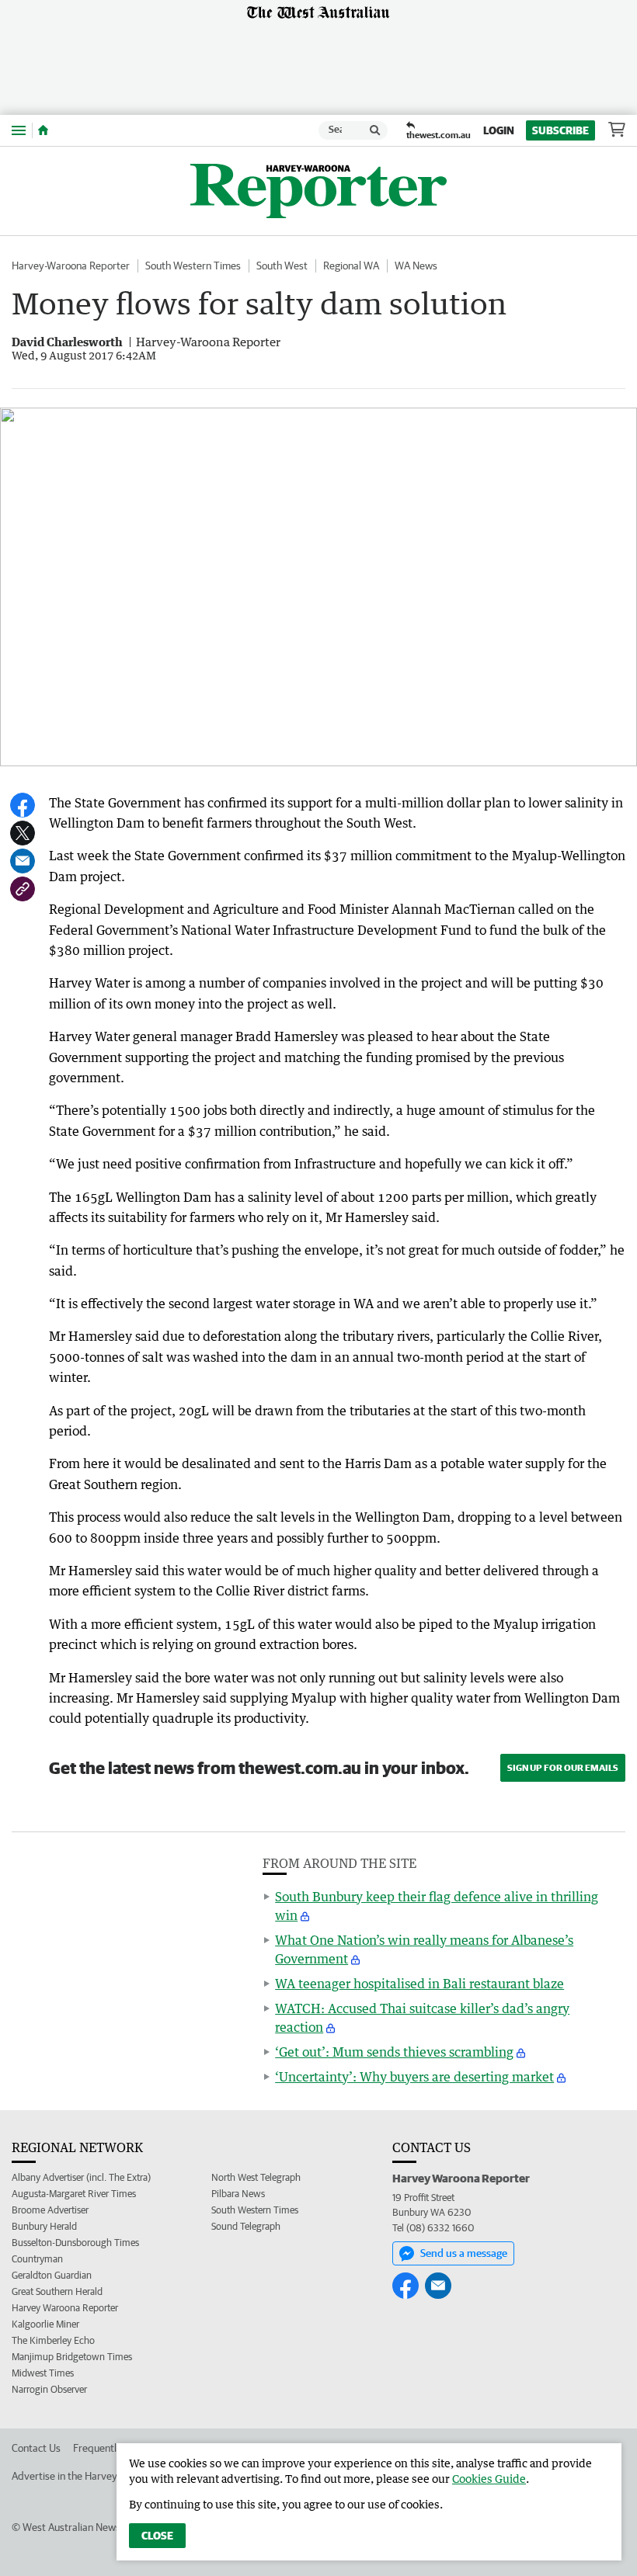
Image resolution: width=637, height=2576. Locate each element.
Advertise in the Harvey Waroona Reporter (107, 2476)
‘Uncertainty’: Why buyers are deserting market (414, 2077)
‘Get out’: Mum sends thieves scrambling (394, 2052)
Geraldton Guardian (52, 2275)
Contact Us (36, 2448)
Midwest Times (43, 2373)
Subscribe (560, 130)
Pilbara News (238, 2194)
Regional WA (351, 266)
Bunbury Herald (44, 2226)
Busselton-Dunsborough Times (75, 2243)
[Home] (43, 130)
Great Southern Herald (57, 2291)
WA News (416, 266)
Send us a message (464, 2253)
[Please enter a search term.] (375, 130)
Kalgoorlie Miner (45, 2324)
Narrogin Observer (49, 2389)
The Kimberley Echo (53, 2340)
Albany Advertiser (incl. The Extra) (81, 2177)
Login (499, 130)
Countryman (37, 2259)
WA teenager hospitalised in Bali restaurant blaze (419, 1984)
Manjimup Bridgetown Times (72, 2357)
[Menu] (19, 130)
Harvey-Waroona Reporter (71, 266)
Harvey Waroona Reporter (65, 2308)
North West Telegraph (256, 2177)
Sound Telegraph (246, 2226)
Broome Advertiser (50, 2210)
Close (157, 2536)
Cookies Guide (489, 2479)
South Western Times (193, 266)
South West (282, 266)
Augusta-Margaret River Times (74, 2194)
